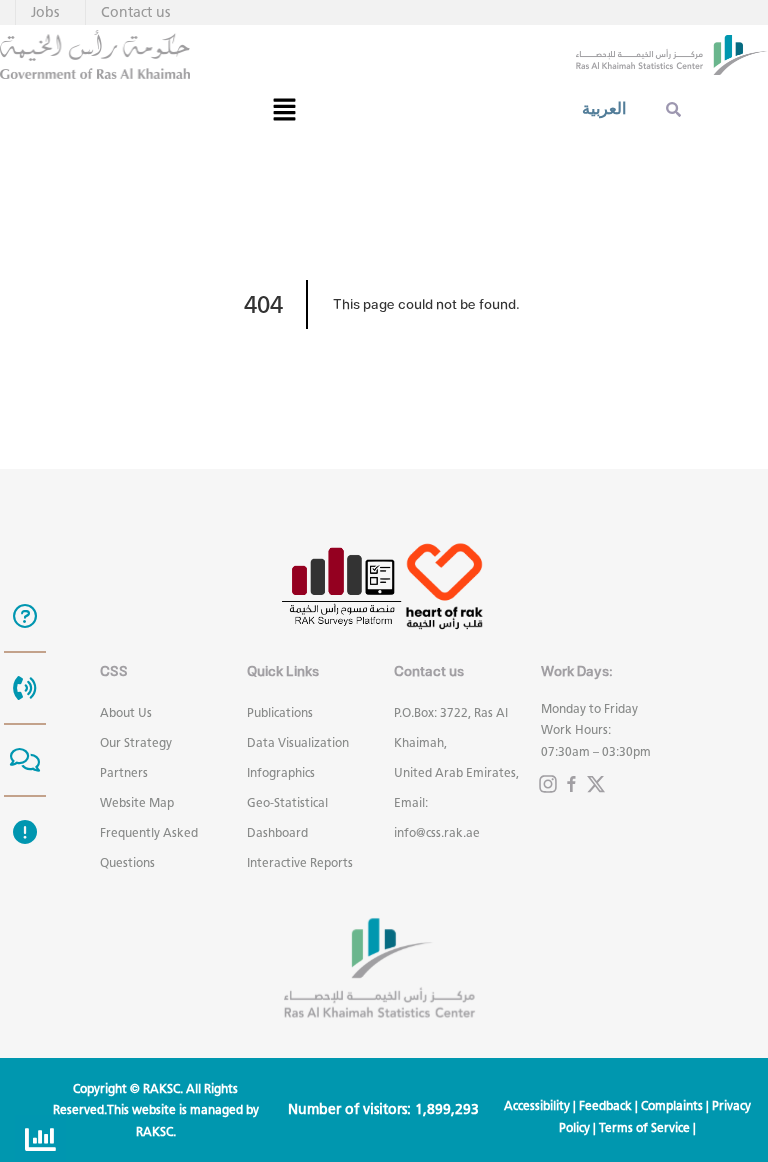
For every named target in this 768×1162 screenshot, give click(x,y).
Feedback (605, 1105)
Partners (124, 772)
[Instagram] (548, 784)
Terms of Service (644, 1127)
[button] (284, 109)
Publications (280, 712)
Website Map (137, 802)
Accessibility (537, 1105)
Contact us (135, 12)
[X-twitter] (596, 784)
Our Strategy (136, 742)
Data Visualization (298, 742)
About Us (126, 712)
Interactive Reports (300, 862)
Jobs (45, 12)
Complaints (672, 1105)
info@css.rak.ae (437, 832)
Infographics (281, 772)
